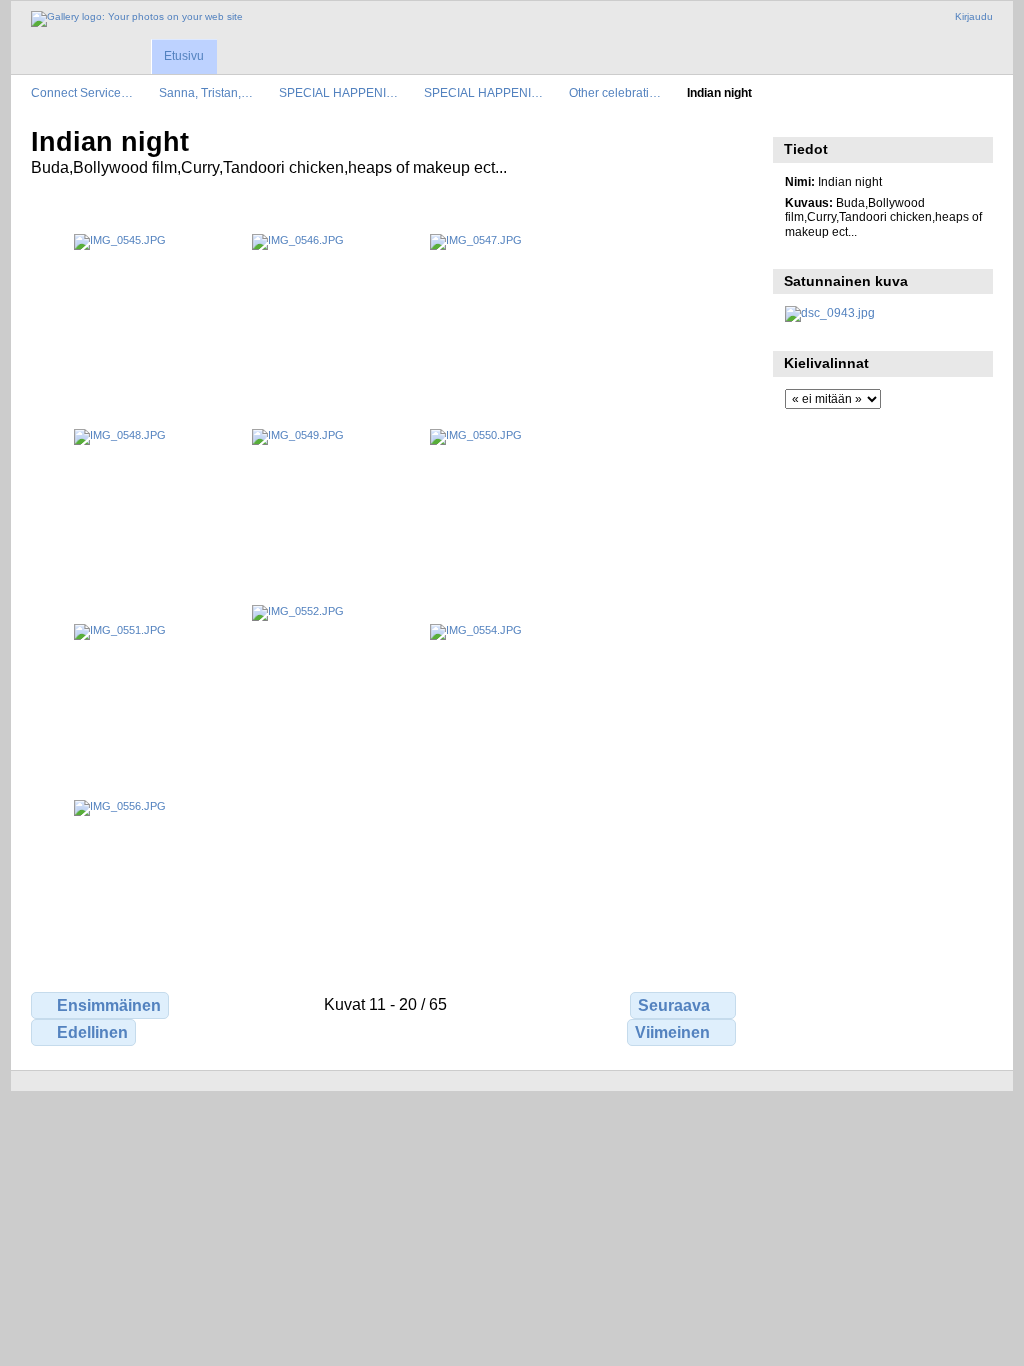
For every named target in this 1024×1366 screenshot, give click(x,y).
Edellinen (92, 1032)
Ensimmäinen (109, 1005)
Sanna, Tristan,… (206, 92)
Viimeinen (672, 1032)
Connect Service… (82, 92)
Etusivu (184, 56)
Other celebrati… (615, 92)
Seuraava (674, 1005)
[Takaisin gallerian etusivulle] (137, 19)
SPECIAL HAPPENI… (338, 92)
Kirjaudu (974, 16)
